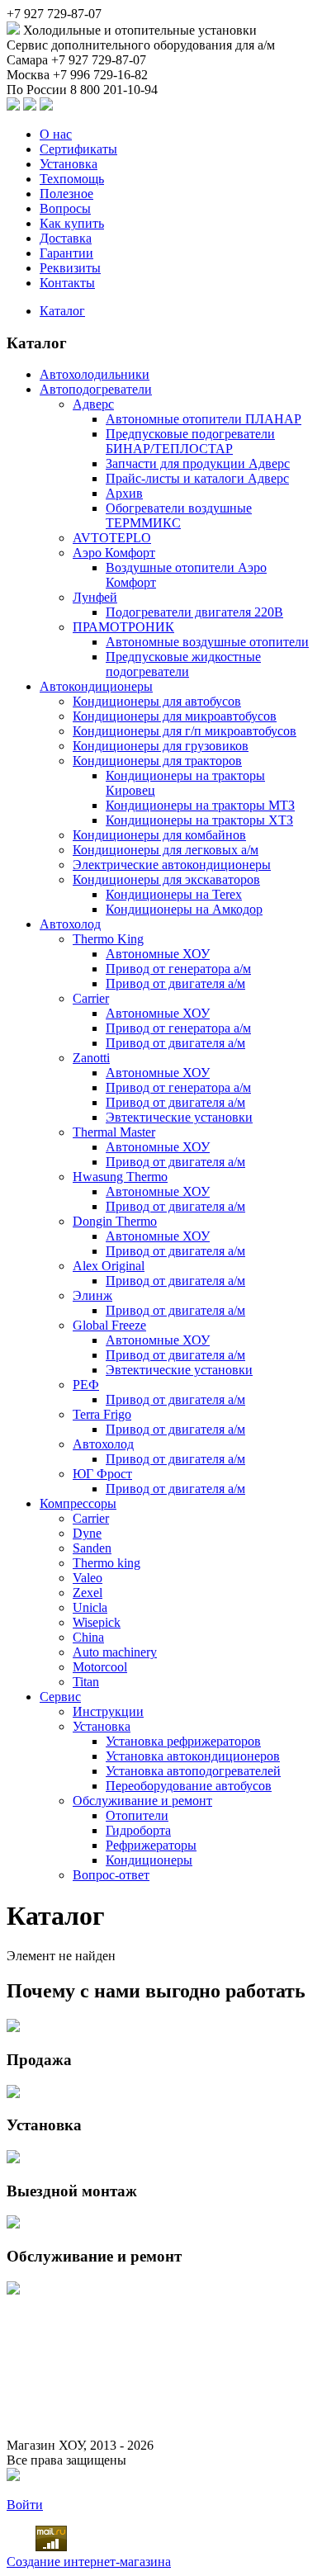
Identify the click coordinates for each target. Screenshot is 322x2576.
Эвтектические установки (179, 1117)
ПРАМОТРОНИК (123, 627)
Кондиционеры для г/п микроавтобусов (185, 731)
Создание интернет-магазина (89, 2562)
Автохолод (70, 924)
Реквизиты (70, 268)
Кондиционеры (149, 1860)
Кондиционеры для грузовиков (161, 746)
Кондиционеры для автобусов (157, 701)
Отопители (137, 1815)
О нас (56, 134)
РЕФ (86, 1385)
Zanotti (91, 1058)
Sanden (92, 1548)
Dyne (87, 1533)
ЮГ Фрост (102, 1474)
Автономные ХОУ (158, 954)
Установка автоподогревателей (193, 1771)
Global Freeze (109, 1325)
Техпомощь (72, 179)
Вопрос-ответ (111, 1875)
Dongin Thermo (115, 1221)
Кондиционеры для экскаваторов (166, 879)
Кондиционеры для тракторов (157, 761)
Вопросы (65, 208)
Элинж (92, 1295)
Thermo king (107, 1563)
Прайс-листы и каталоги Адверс (197, 478)
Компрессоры (78, 1503)
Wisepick (97, 1622)
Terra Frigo (102, 1414)
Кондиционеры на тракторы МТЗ (200, 805)
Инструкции (108, 1711)
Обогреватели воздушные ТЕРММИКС (179, 515)
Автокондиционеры (96, 686)
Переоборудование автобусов (189, 1786)
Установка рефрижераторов (183, 1741)
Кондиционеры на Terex (174, 894)
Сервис (60, 1697)
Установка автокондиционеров (193, 1756)
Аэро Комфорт (114, 553)
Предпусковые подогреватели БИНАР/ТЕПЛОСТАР (190, 441)
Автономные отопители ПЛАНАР (204, 419)
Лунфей (95, 597)
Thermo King (108, 939)
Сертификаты (78, 149)
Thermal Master (114, 1132)
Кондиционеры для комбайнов (159, 835)
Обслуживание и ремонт (142, 1801)
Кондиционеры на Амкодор (184, 909)
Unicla (90, 1607)
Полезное (66, 194)
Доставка (66, 238)
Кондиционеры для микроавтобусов (175, 716)
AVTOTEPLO (112, 538)
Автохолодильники (95, 374)
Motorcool (100, 1667)
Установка (69, 164)
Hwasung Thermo (120, 1177)
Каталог (62, 311)
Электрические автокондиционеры (172, 865)
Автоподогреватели (96, 389)
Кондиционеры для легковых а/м (166, 850)
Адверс (93, 404)
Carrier (91, 998)
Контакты (67, 283)
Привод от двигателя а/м (175, 983)
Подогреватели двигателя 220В (194, 612)
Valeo (88, 1578)
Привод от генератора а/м (178, 969)
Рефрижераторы (151, 1845)
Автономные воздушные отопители (207, 642)
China (88, 1637)
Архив (124, 493)
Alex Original (109, 1266)
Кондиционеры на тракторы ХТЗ (199, 820)
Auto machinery (115, 1652)
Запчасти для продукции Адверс (198, 463)
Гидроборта (138, 1830)
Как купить (72, 223)
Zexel (88, 1593)
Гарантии (66, 253)
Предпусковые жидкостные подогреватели (183, 664)
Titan (86, 1682)
